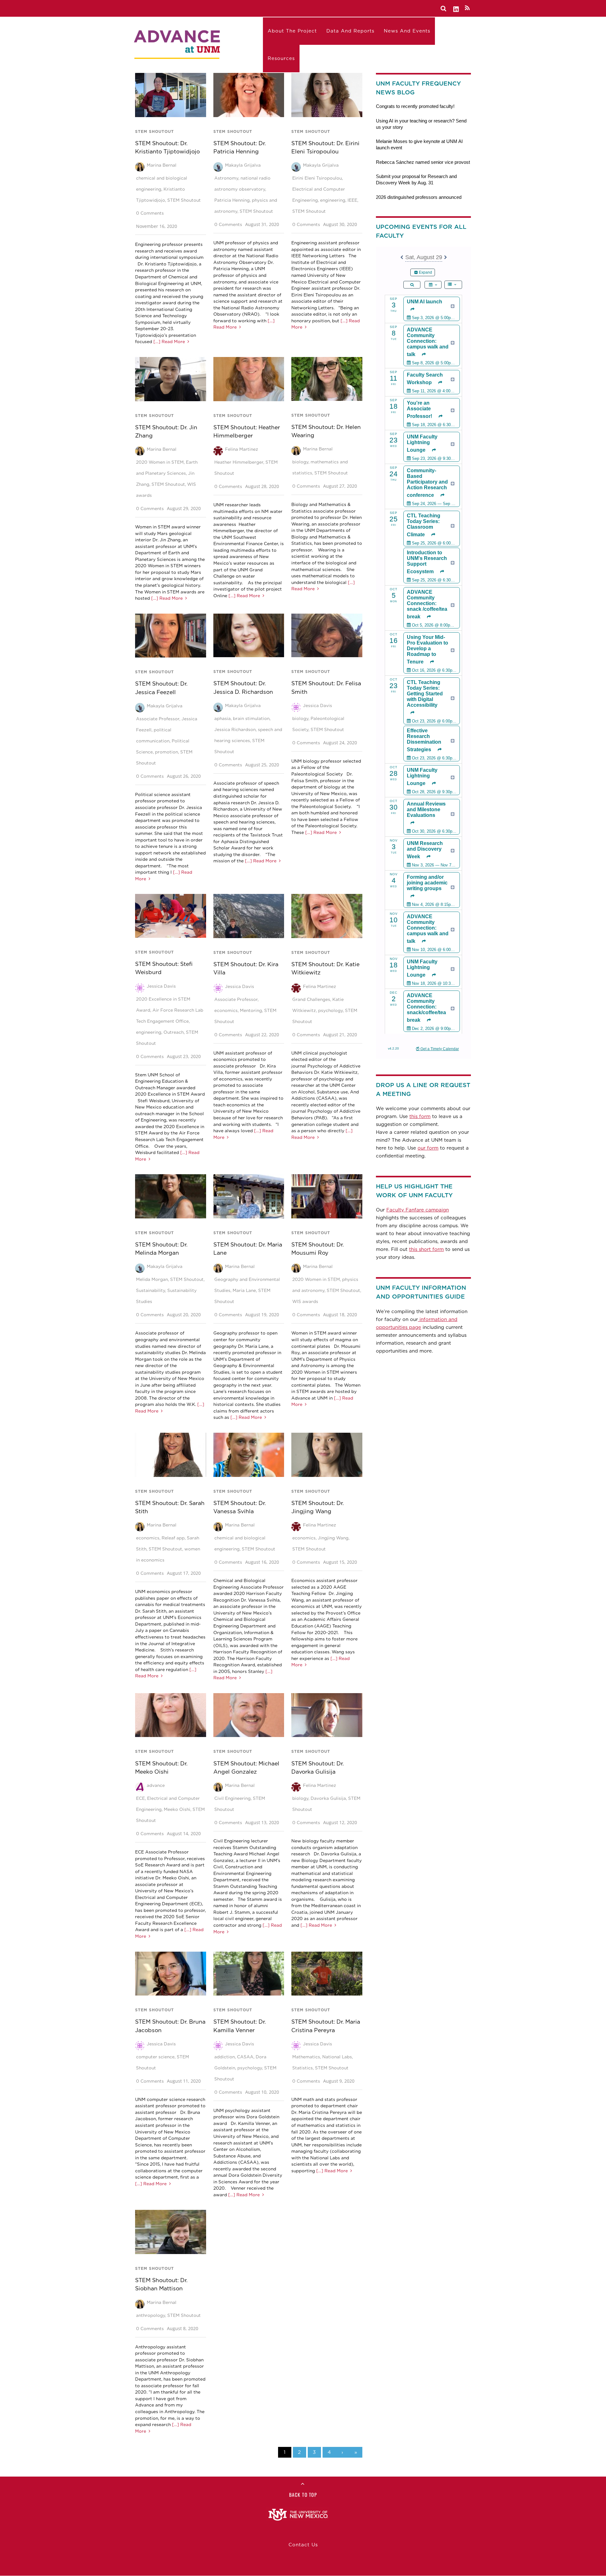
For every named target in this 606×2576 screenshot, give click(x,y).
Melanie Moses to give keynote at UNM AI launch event (419, 144)
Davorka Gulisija (328, 1798)
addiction (225, 2057)
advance (156, 1785)
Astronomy (226, 178)
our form (428, 1148)
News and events (407, 31)
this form (420, 1116)
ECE (140, 1798)
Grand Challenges (311, 999)
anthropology (151, 2315)
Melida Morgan (152, 1279)
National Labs (337, 2057)
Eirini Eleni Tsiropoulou (317, 178)
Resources (281, 58)
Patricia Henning (232, 200)
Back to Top (303, 2495)
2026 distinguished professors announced (419, 197)
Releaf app (173, 1538)
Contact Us (303, 2545)
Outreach (174, 1032)
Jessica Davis (318, 705)
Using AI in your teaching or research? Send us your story (421, 124)
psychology (330, 1010)
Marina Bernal (162, 165)
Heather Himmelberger (239, 462)
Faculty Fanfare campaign (418, 1210)
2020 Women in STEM (160, 462)
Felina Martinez (242, 449)
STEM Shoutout (184, 200)
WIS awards (305, 1301)
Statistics (303, 2068)
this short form (426, 1249)
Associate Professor (158, 719)
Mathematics (306, 2057)
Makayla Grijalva (243, 165)
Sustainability (151, 1290)
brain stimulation (251, 718)
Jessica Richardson (235, 729)
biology (300, 462)
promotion (166, 752)
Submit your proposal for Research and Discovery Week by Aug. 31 (416, 179)
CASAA (245, 2057)
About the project (292, 31)
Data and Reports (350, 31)
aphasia (223, 718)
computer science (155, 2057)
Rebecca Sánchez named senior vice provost (423, 162)
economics (226, 1010)
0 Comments (150, 213)
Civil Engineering (232, 1798)
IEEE (352, 200)
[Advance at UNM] (178, 43)
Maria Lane (244, 1290)
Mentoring (251, 1010)
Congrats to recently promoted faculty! (415, 106)
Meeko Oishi (177, 1809)
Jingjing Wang (333, 1538)
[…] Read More (169, 342)
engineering (333, 200)
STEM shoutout (154, 131)
